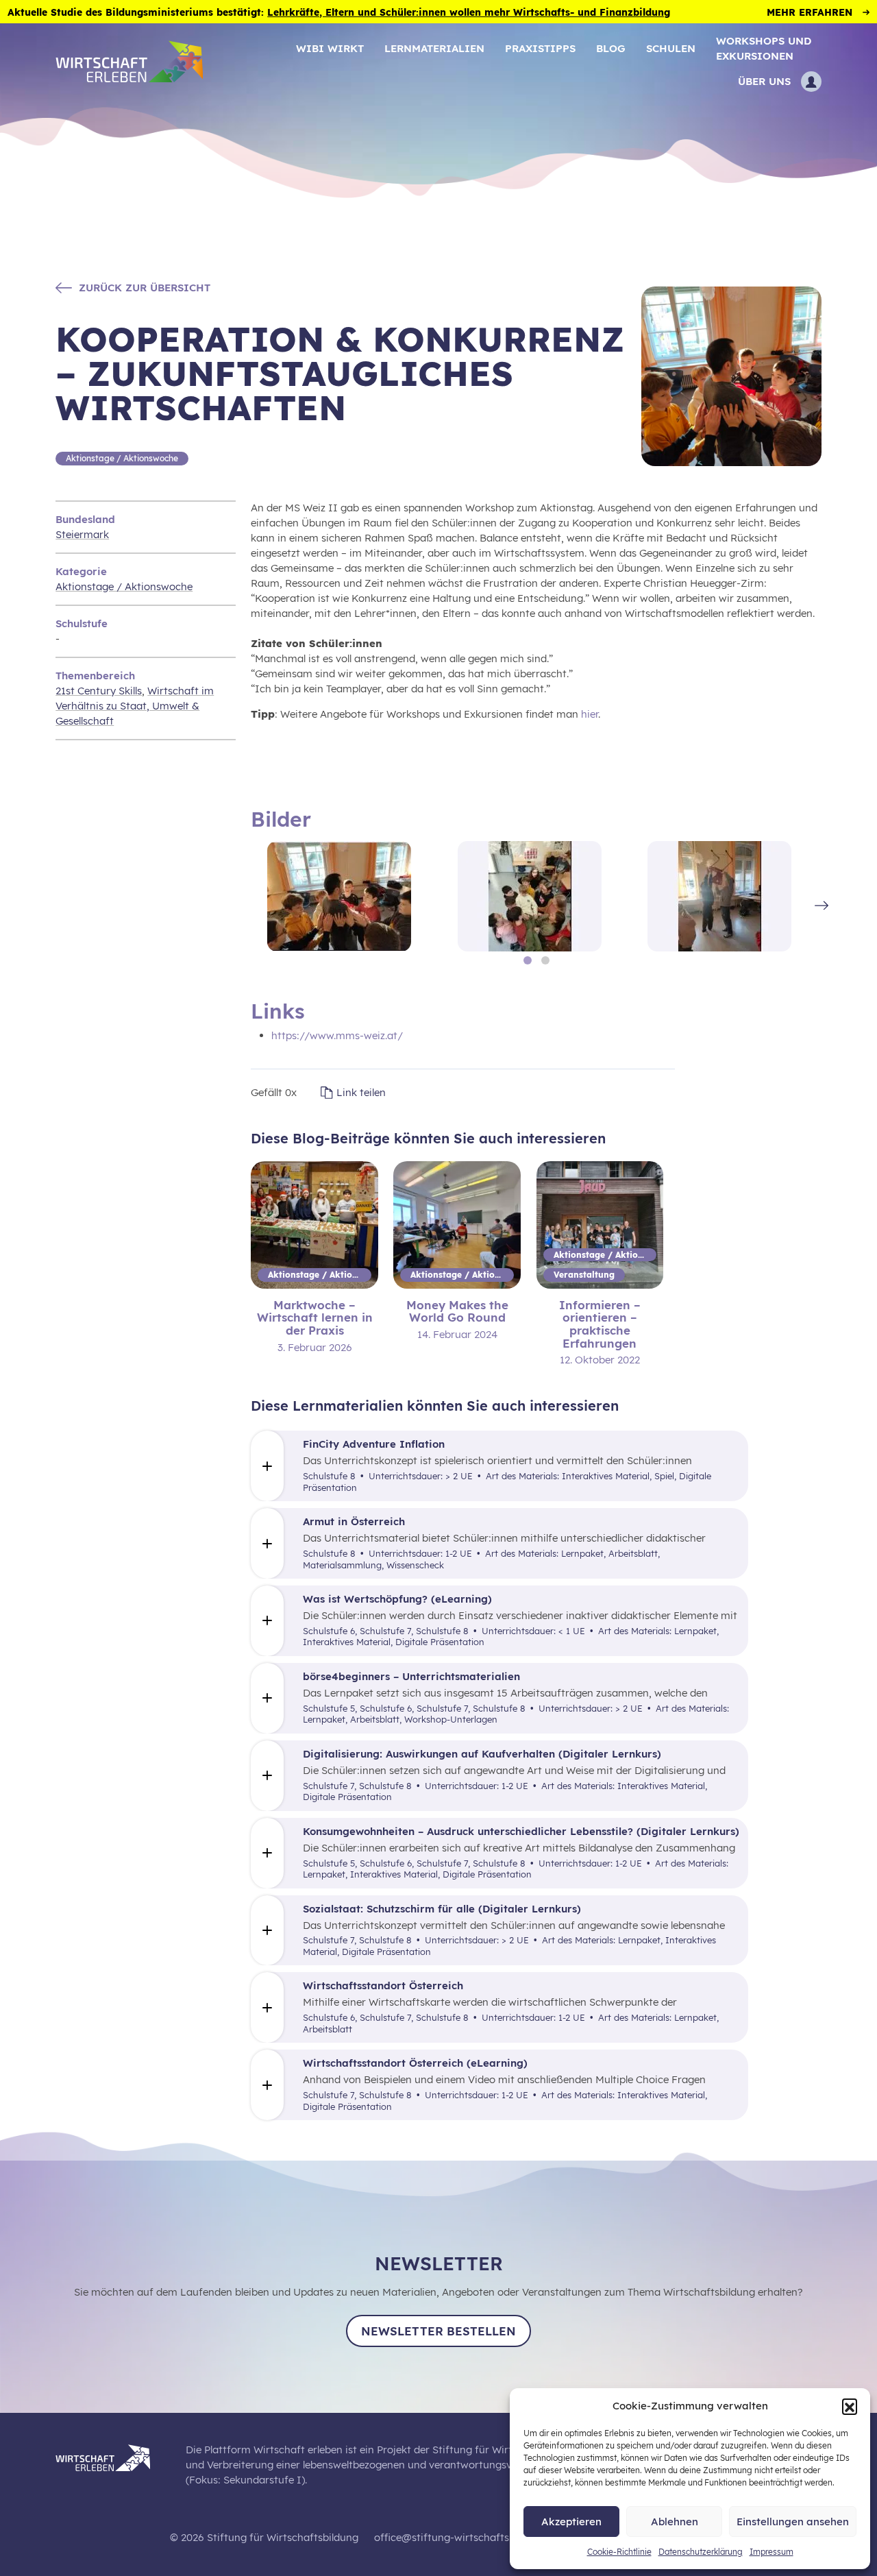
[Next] (823, 905)
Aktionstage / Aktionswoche (124, 586)
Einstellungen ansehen (793, 2522)
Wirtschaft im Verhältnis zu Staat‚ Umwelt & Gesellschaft (135, 706)
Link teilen (361, 1092)
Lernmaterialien (434, 48)
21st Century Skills (99, 691)
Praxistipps (540, 48)
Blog (611, 48)
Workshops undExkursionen (764, 48)
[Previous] (248, 905)
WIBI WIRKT (330, 48)
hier (590, 714)
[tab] (528, 960)
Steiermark (82, 534)
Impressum (771, 2552)
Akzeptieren (571, 2522)
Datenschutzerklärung (701, 2552)
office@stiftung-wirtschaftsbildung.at (466, 2537)
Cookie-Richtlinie (619, 2552)
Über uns (764, 81)
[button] (850, 2406)
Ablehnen (675, 2522)
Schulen (671, 48)
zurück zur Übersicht (145, 288)
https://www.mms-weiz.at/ (337, 1035)
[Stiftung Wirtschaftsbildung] (113, 2456)
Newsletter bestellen (438, 2331)
